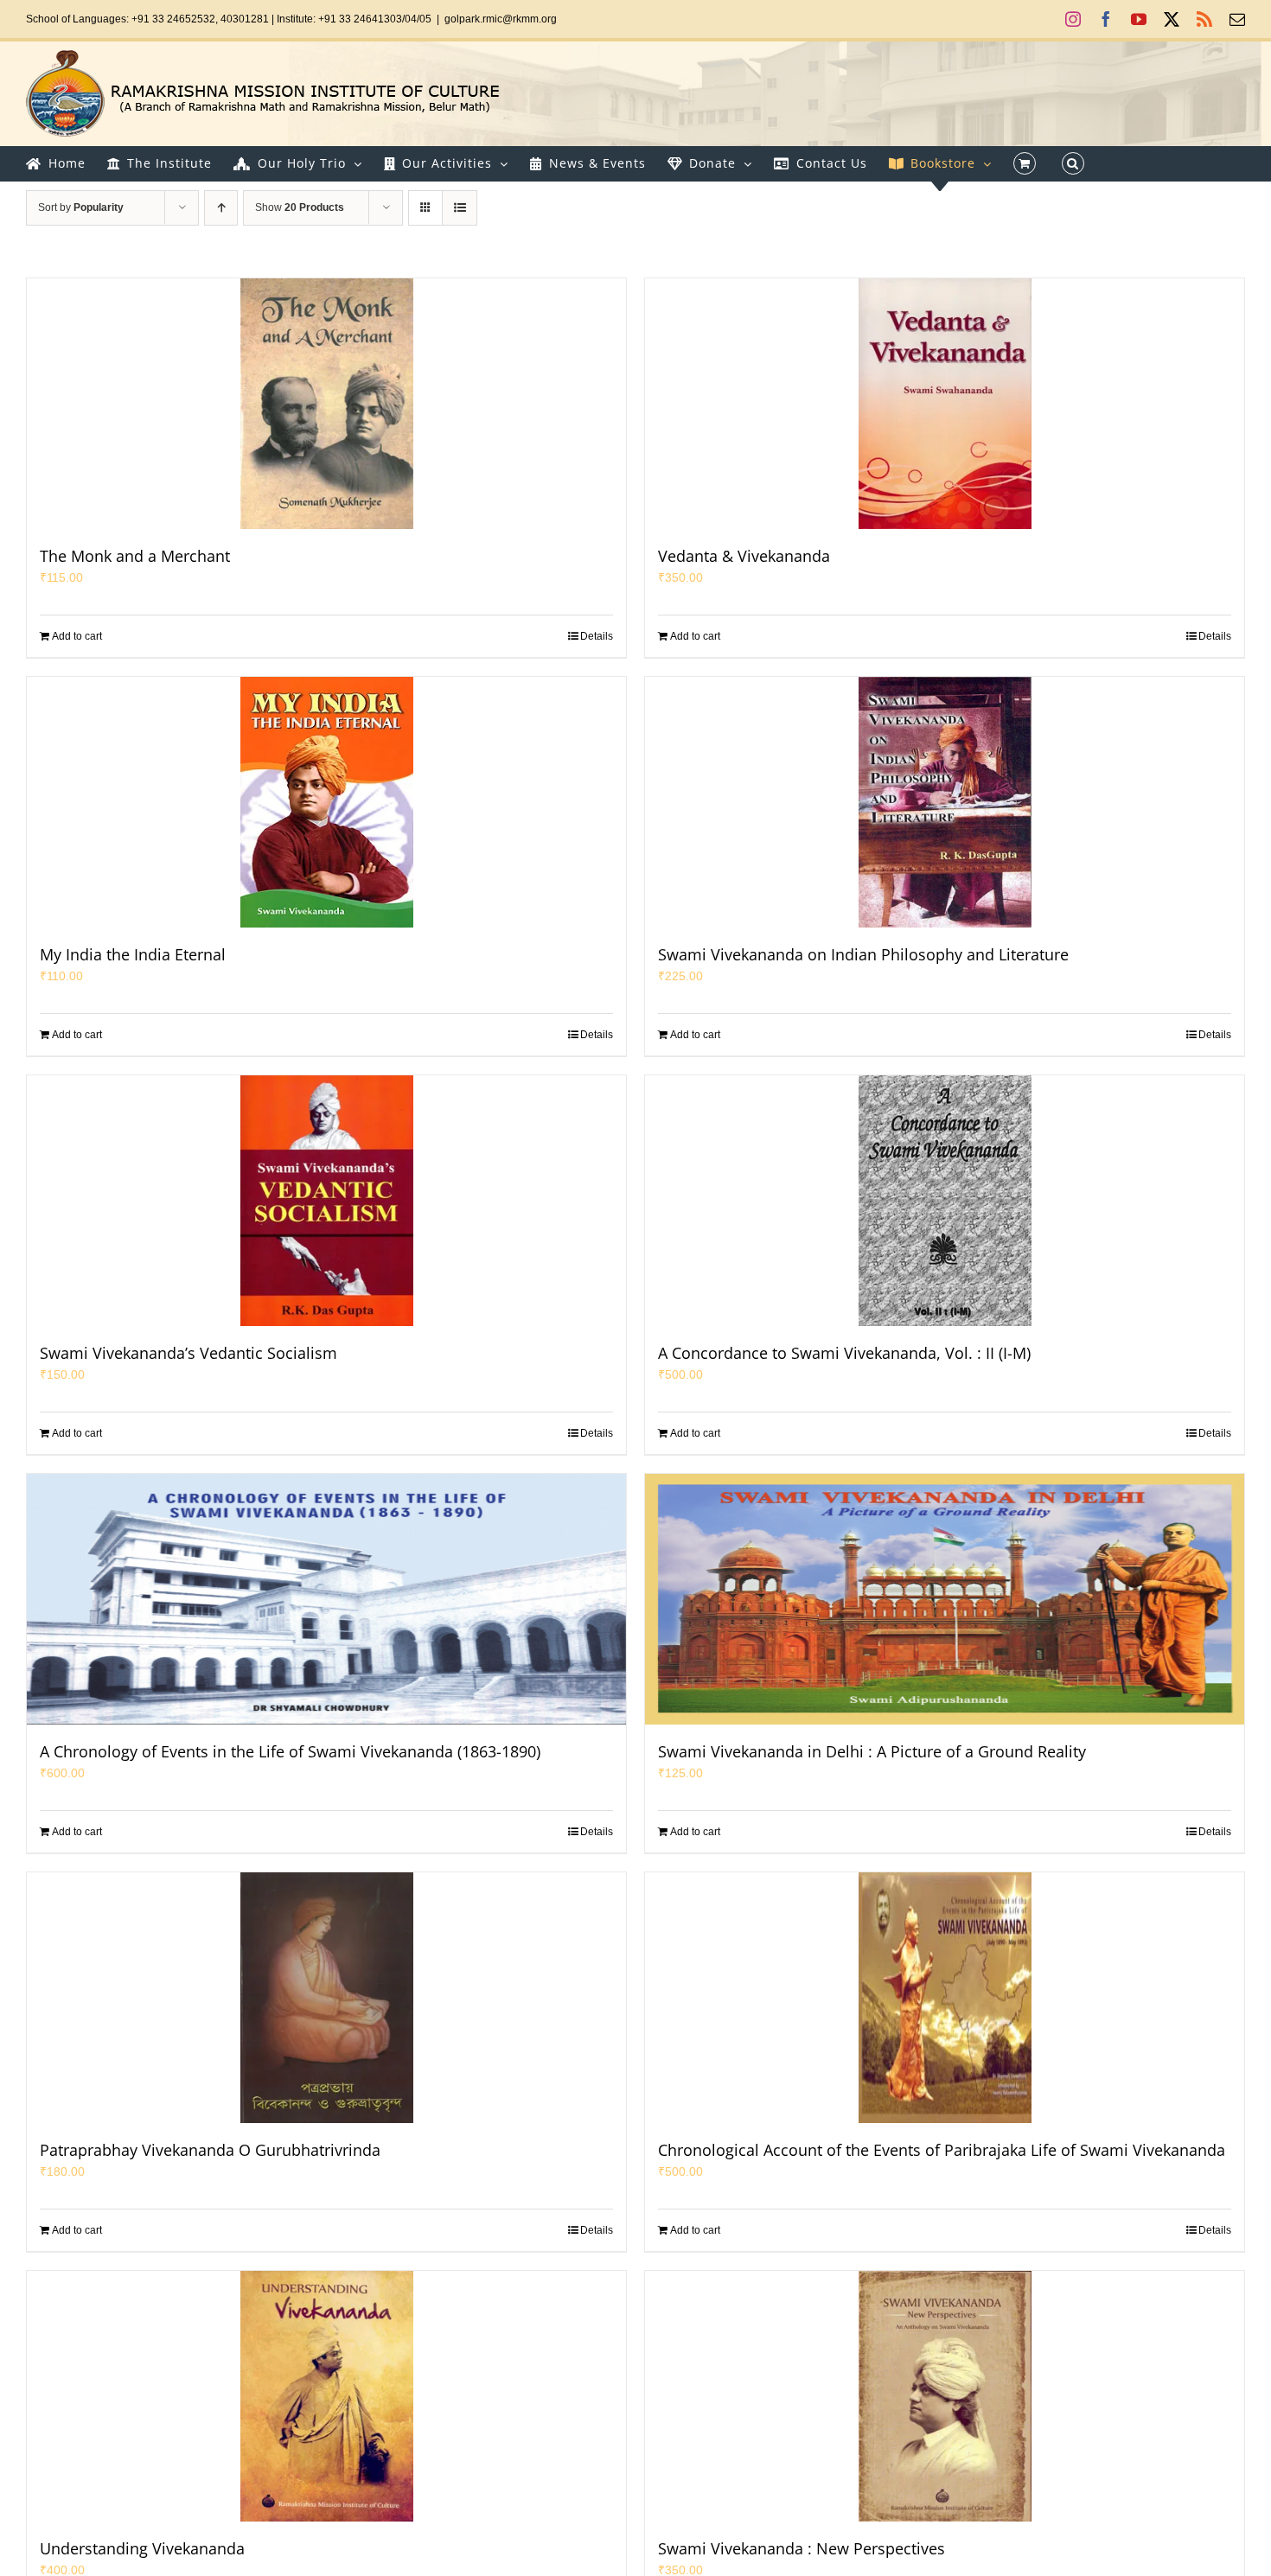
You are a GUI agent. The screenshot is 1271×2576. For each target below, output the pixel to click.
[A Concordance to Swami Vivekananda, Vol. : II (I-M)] (945, 1201)
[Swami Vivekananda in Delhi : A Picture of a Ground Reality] (945, 1599)
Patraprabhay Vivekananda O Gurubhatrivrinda (210, 2150)
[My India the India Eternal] (326, 802)
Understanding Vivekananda (142, 2548)
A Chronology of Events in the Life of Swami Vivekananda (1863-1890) (290, 1751)
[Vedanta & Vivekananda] (945, 404)
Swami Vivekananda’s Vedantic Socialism (188, 1353)
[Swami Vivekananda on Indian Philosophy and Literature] (945, 802)
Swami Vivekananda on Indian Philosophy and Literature (863, 954)
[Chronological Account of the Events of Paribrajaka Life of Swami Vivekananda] (945, 1998)
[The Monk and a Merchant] (326, 404)
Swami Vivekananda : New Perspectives (802, 2548)
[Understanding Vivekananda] (326, 2396)
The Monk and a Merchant (135, 556)
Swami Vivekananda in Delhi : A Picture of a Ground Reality (872, 1751)
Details (597, 636)
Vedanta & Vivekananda (744, 556)
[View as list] (460, 208)
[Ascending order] (221, 208)
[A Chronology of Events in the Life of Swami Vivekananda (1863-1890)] (326, 1599)
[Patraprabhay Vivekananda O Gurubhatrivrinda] (326, 1998)
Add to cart (77, 636)
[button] (1073, 163)
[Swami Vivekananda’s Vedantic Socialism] (326, 1201)
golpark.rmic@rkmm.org (501, 19)
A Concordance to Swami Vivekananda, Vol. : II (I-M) (844, 1353)
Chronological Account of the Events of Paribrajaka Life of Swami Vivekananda (942, 2150)
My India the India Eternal (133, 954)
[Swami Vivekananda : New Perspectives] (945, 2396)
